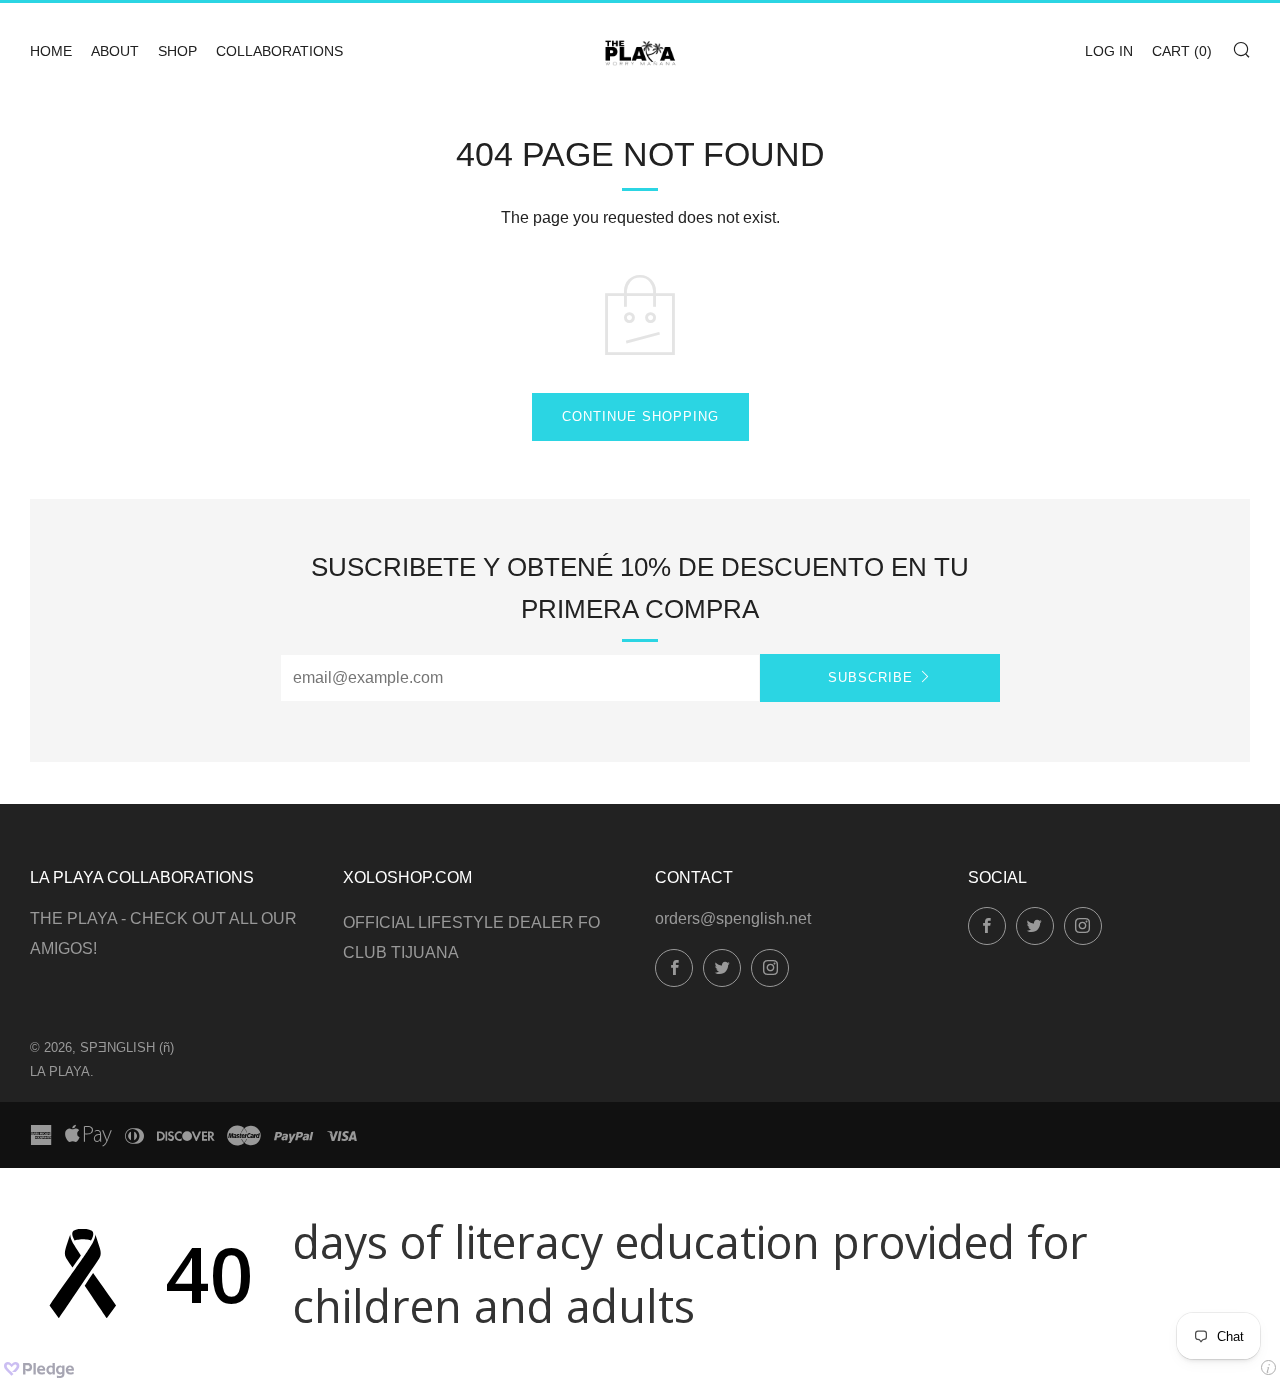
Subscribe (870, 677)
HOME (51, 51)
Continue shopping (640, 416)
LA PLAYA (60, 1071)
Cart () (1182, 51)
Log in (1109, 51)
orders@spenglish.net (733, 918)
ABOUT (115, 51)
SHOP (177, 51)
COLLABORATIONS (279, 51)
